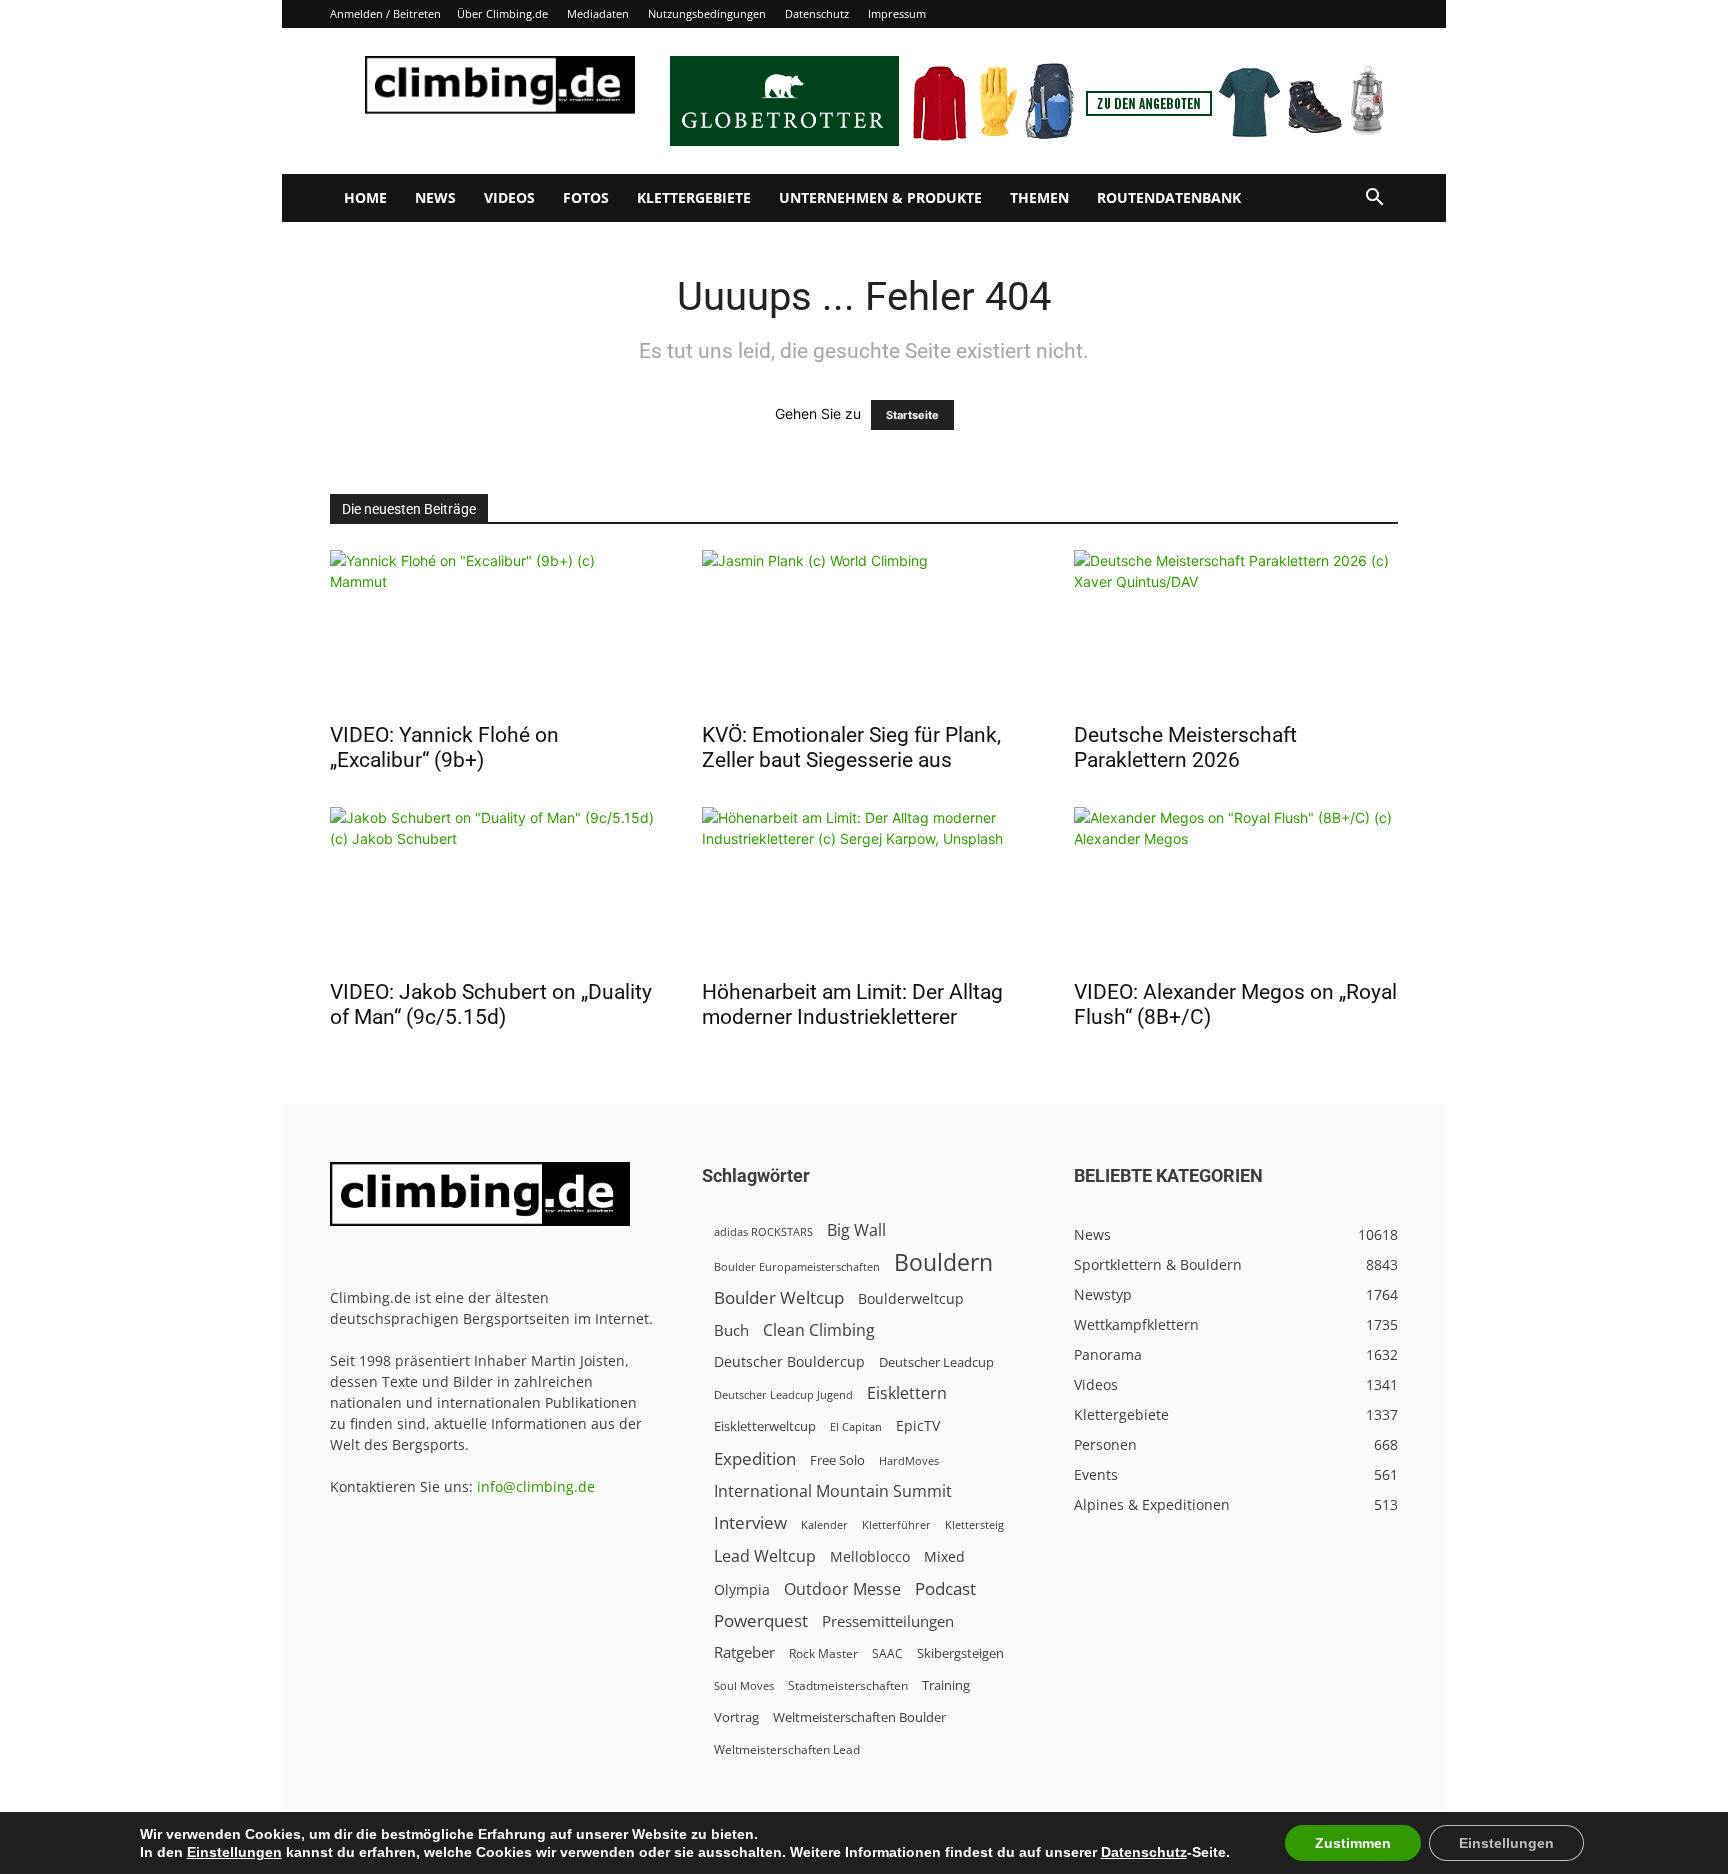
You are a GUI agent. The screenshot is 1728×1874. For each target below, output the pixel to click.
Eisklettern (907, 1393)
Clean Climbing (819, 1330)
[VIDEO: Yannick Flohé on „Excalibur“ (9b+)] (492, 630)
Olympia (742, 1589)
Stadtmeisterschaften (848, 1685)
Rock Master (823, 1653)
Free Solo (837, 1460)
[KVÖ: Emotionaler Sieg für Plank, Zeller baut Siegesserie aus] (864, 630)
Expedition (755, 1458)
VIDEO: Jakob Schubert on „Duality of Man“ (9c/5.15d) (491, 1004)
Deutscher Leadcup (936, 1362)
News (435, 197)
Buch (731, 1330)
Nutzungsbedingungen (707, 13)
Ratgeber (744, 1652)
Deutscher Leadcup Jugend (783, 1394)
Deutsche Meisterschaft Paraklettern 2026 (1185, 747)
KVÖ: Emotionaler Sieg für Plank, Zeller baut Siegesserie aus (851, 747)
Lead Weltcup (765, 1556)
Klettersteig (974, 1524)
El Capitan (856, 1427)
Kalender (824, 1524)
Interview (750, 1522)
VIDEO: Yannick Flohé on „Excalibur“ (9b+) (444, 747)
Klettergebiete (694, 197)
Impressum (897, 13)
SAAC (887, 1653)
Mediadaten (598, 13)
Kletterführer (896, 1525)
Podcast (945, 1588)
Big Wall (856, 1230)
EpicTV (918, 1425)
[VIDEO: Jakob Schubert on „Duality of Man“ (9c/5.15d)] (492, 887)
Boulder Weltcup (779, 1297)
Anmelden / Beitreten (385, 13)
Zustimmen (1353, 1843)
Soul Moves (744, 1685)
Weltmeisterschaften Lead (787, 1749)
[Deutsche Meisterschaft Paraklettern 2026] (1236, 630)
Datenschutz (817, 13)
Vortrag (736, 1717)
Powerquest (761, 1620)
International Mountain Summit (833, 1491)
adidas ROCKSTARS (763, 1231)
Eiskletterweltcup (765, 1426)
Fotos (586, 197)
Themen (1039, 197)
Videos (509, 197)
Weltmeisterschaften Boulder (859, 1717)
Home (365, 197)
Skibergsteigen (960, 1653)
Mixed (944, 1557)
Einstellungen (234, 1852)
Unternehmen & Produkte (880, 197)
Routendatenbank (1169, 197)
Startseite (912, 415)
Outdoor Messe (842, 1589)
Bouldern (943, 1262)
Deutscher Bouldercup (789, 1361)
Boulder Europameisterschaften (797, 1266)
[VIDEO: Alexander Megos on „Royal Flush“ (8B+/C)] (1236, 887)
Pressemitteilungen (888, 1621)
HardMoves (909, 1460)
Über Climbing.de (502, 13)
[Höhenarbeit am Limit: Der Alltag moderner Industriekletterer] (864, 887)
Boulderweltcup (911, 1299)
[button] (1374, 199)
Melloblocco (870, 1556)
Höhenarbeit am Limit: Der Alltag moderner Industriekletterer (852, 1004)
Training (946, 1685)
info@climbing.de (536, 1486)
